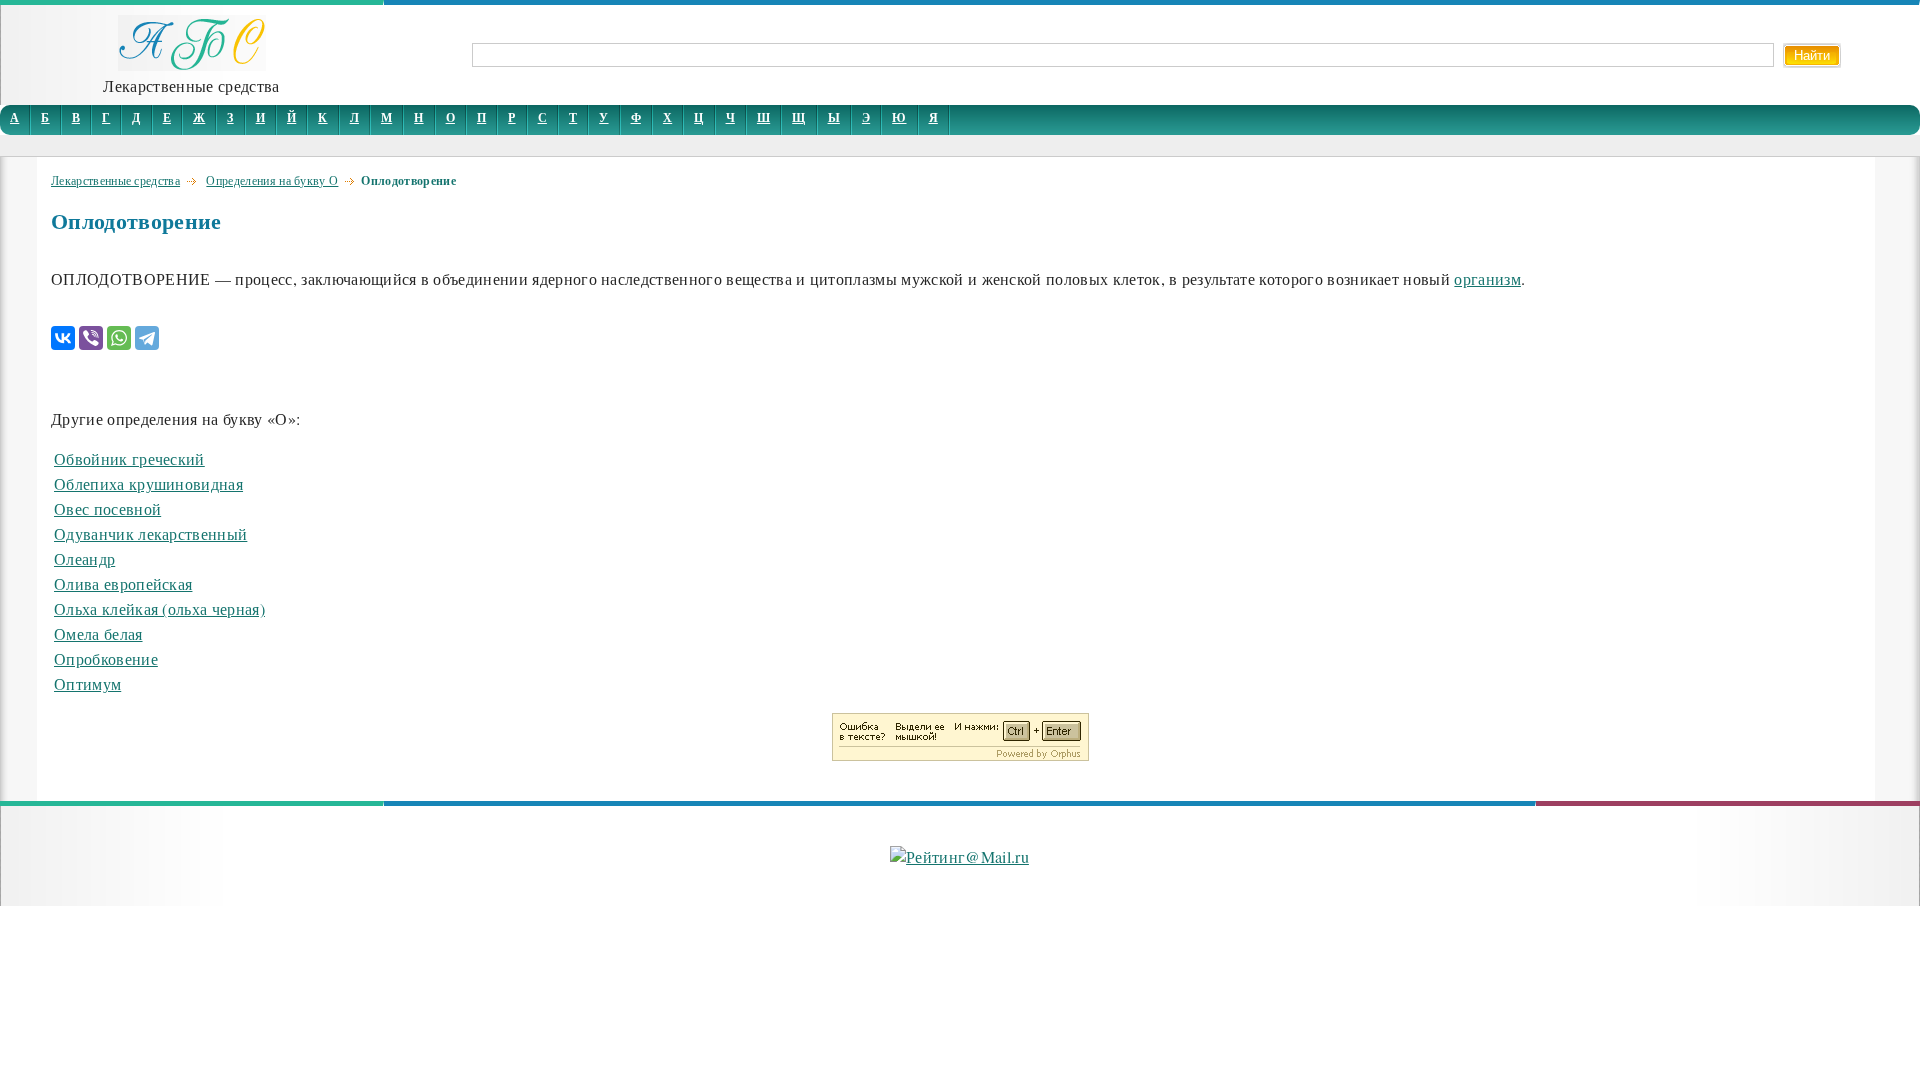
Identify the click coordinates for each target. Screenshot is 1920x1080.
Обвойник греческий (129, 458)
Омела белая (98, 633)
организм (1487, 278)
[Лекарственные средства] (192, 64)
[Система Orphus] (960, 754)
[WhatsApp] (119, 338)
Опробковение (106, 658)
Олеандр (84, 558)
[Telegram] (147, 338)
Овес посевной (107, 508)
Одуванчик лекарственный (150, 533)
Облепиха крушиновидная (148, 483)
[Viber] (91, 338)
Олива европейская (123, 583)
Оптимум (87, 683)
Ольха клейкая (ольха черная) (159, 608)
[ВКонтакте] (63, 338)
